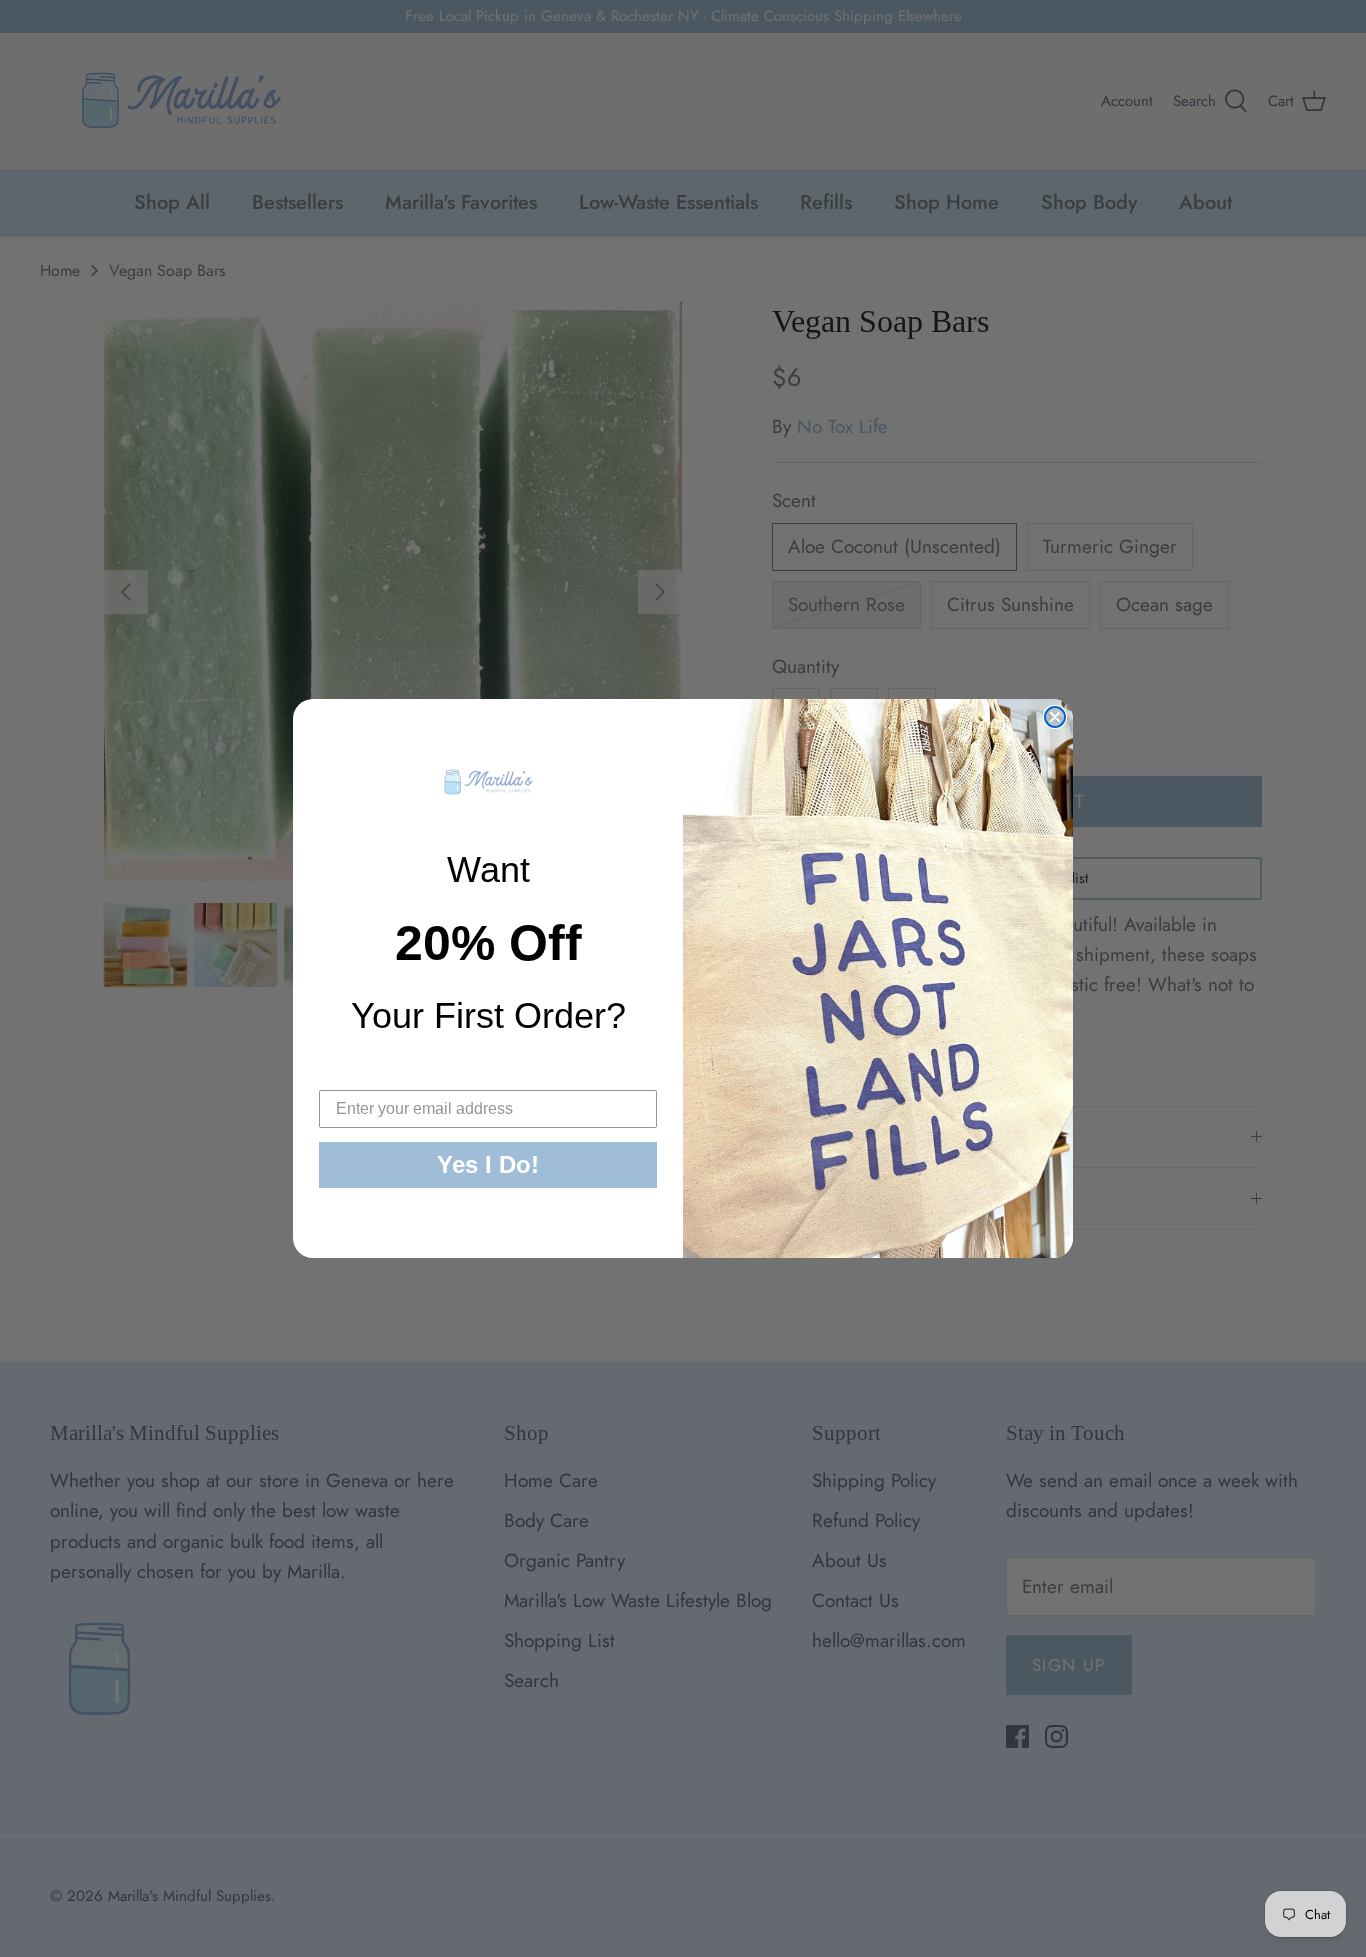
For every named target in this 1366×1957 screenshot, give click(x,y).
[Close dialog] (1055, 717)
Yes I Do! (488, 1164)
